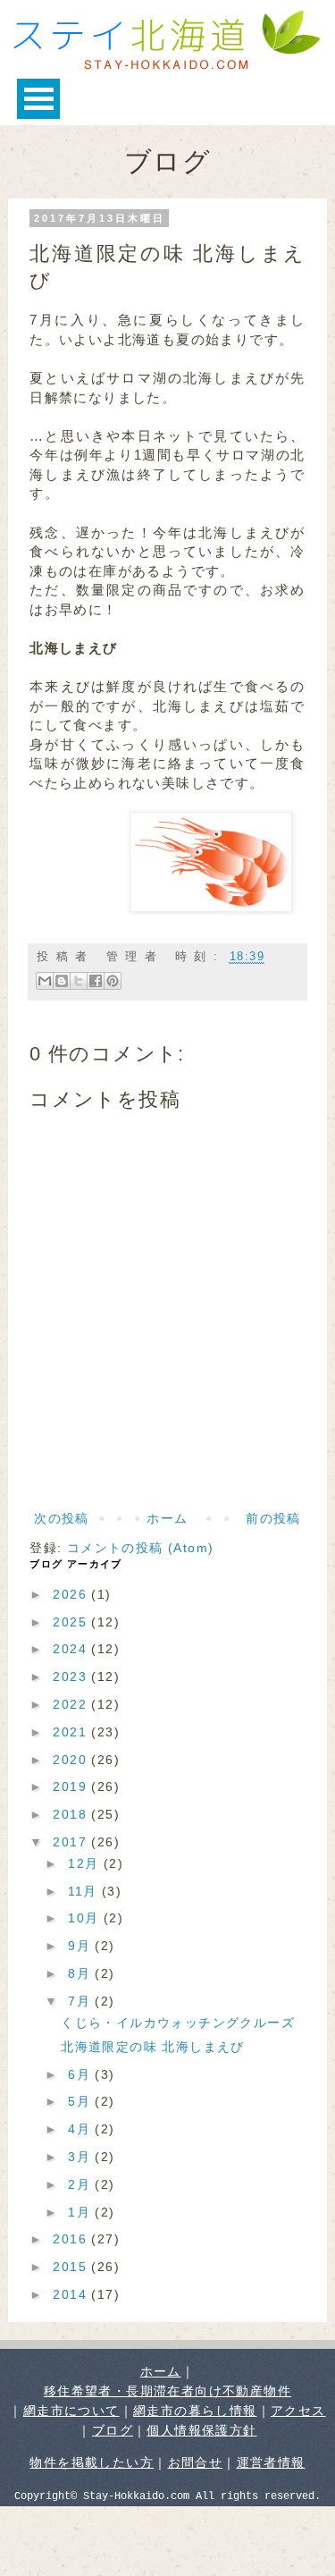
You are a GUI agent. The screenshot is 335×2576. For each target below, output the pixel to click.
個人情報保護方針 (201, 2430)
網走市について (71, 2411)
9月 (81, 1946)
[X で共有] (79, 981)
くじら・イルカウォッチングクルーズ (178, 2023)
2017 (72, 1842)
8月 (81, 1973)
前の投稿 (273, 1518)
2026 (72, 1594)
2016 (72, 2239)
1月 (81, 2212)
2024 (72, 1649)
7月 (81, 2001)
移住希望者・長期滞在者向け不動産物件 (167, 2391)
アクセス (298, 2411)
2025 (72, 1622)
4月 (81, 2129)
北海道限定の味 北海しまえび (153, 2047)
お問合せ (196, 2462)
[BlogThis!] (62, 981)
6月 (81, 2074)
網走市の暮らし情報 (195, 2411)
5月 (81, 2101)
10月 (86, 1918)
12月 (86, 1863)
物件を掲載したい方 (92, 2462)
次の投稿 (62, 1518)
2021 (72, 1732)
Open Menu (38, 99)
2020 (72, 1760)
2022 (72, 1704)
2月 (81, 2184)
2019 (72, 1786)
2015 (72, 2267)
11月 (85, 1891)
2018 (72, 1814)
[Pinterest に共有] (113, 981)
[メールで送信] (45, 981)
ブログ (113, 2430)
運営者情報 (271, 2462)
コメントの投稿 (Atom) (141, 1548)
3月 (81, 2157)
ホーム (167, 1518)
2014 (72, 2294)
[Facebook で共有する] (96, 981)
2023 (72, 1677)
